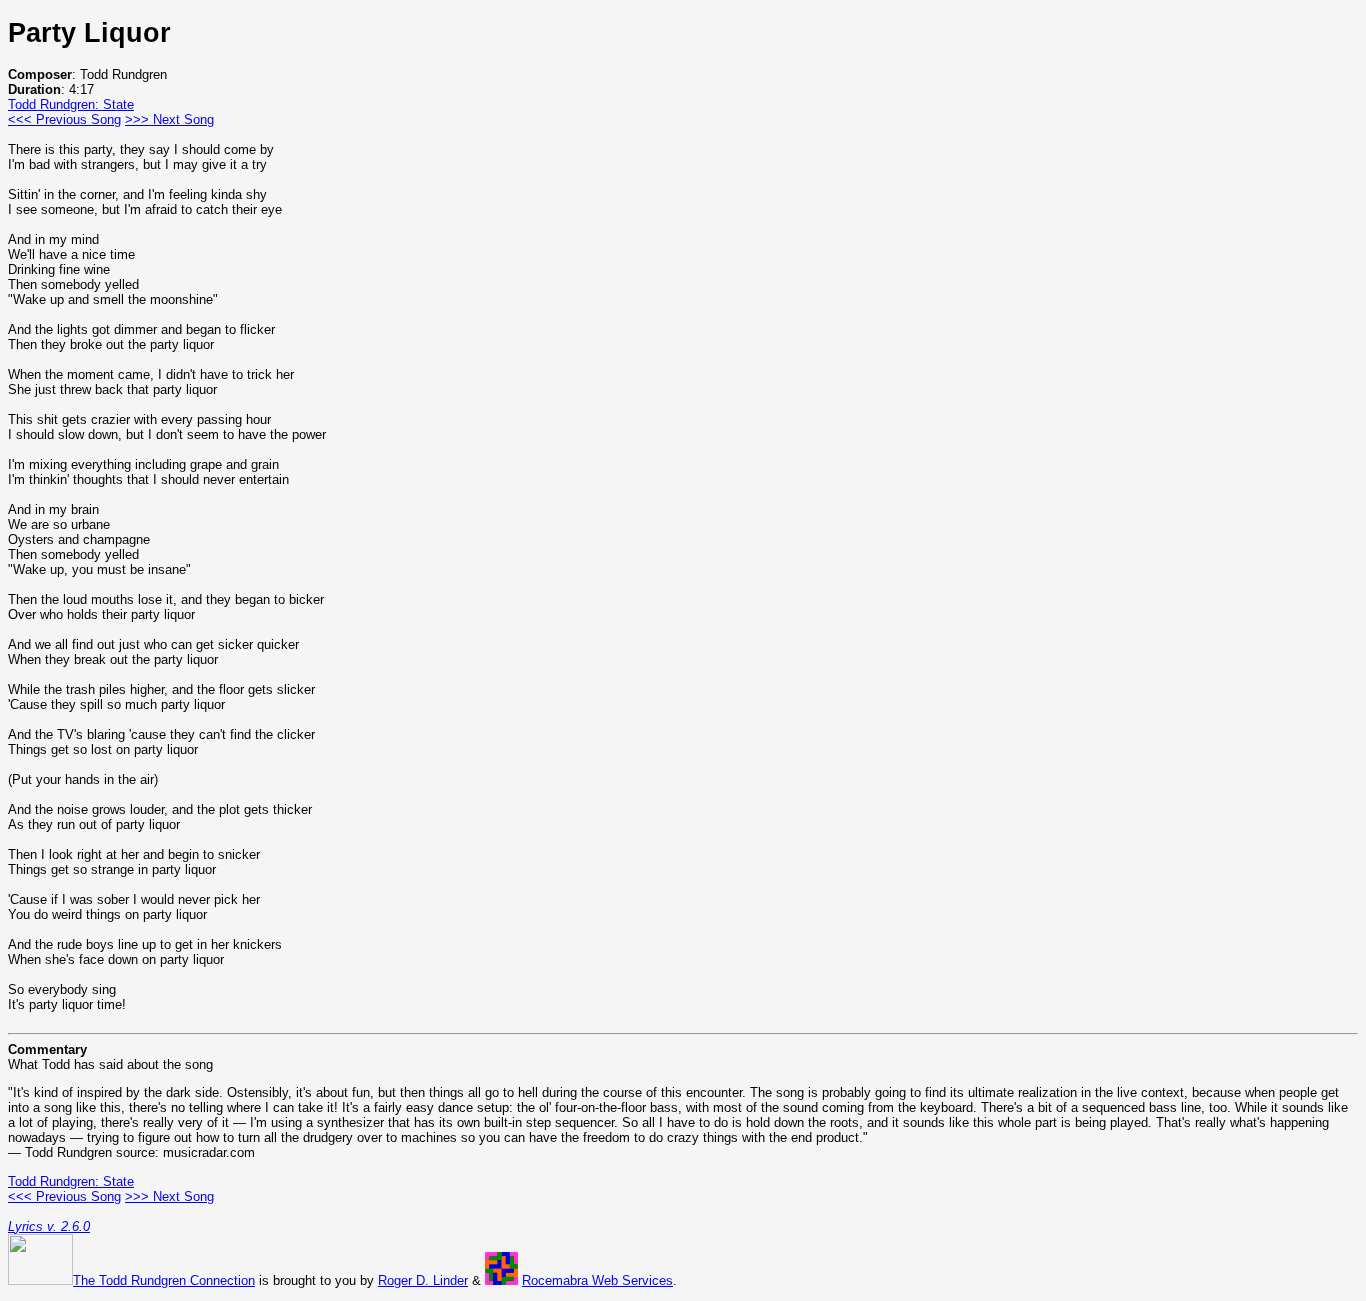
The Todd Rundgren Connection (164, 1280)
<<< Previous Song (64, 119)
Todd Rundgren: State (71, 104)
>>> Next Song (169, 119)
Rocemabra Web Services (597, 1280)
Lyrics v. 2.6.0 (49, 1226)
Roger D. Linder (423, 1280)
